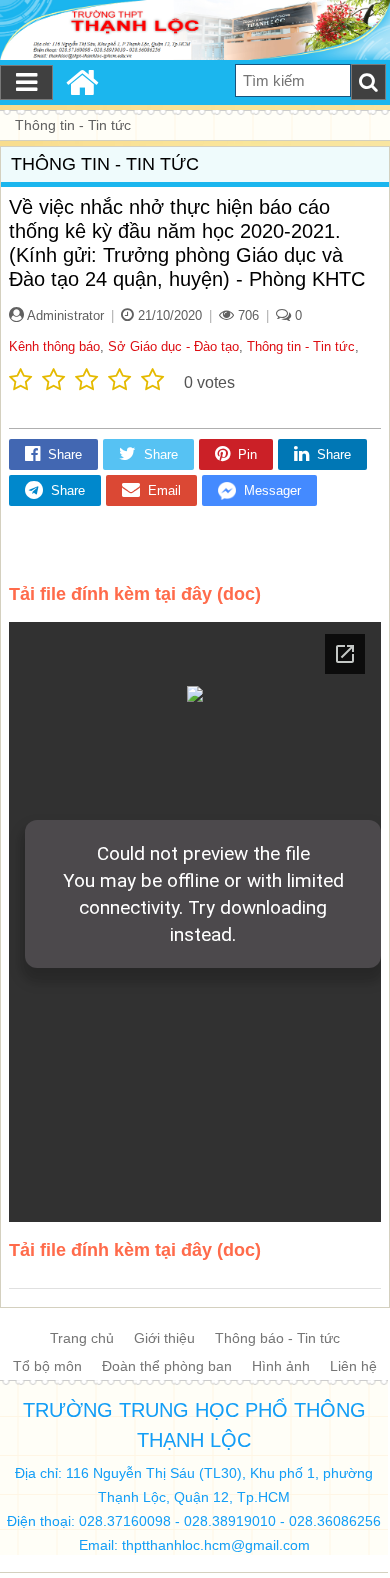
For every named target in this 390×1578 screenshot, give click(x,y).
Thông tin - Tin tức (301, 346)
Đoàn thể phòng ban (167, 1366)
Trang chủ (82, 1338)
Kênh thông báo (54, 346)
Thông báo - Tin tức (277, 1338)
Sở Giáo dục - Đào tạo (173, 346)
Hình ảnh (281, 1366)
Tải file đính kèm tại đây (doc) (135, 594)
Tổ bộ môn (47, 1366)
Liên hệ (353, 1366)
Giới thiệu (164, 1338)
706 (246, 315)
